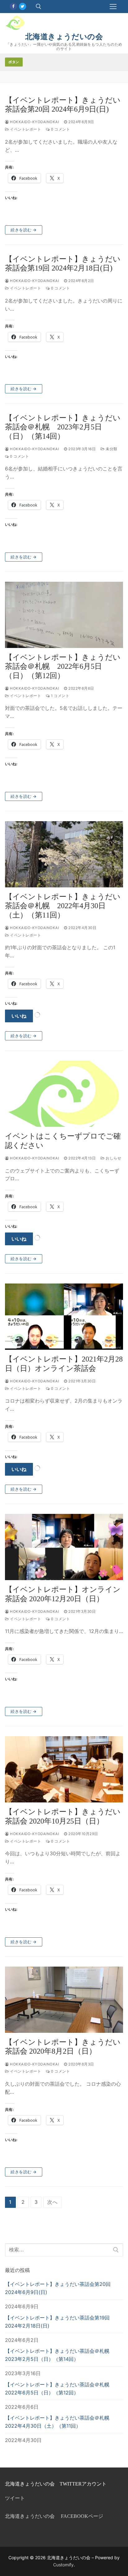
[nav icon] (113, 7)
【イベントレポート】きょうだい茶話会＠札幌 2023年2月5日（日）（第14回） (63, 427)
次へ (53, 2202)
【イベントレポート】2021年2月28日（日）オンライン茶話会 (64, 1364)
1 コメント (60, 696)
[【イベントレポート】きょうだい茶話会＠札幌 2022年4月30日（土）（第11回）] (64, 854)
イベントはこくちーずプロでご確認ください (63, 1141)
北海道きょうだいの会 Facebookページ (54, 2516)
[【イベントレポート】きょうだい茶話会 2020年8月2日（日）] (64, 2000)
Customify (63, 2565)
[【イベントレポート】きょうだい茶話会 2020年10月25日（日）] (64, 1769)
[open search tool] (39, 7)
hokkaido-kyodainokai (34, 122)
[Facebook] (13, 6)
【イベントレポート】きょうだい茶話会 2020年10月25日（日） (63, 1816)
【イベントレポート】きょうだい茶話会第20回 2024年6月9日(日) (63, 105)
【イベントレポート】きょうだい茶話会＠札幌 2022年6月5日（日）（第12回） (63, 666)
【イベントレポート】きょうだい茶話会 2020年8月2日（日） (63, 2047)
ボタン (14, 62)
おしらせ (113, 1158)
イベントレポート (25, 129)
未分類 (111, 449)
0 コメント (60, 129)
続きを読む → (24, 230)
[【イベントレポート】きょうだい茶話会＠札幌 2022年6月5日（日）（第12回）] (64, 615)
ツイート (15, 2498)
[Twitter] (23, 6)
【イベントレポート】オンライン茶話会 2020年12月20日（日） (63, 1594)
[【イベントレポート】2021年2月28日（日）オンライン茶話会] (64, 1317)
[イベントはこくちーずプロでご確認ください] (64, 1094)
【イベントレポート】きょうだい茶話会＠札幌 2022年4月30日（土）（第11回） (63, 906)
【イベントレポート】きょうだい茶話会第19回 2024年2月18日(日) (63, 264)
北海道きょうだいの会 (64, 37)
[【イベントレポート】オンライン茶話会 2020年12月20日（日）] (64, 1547)
